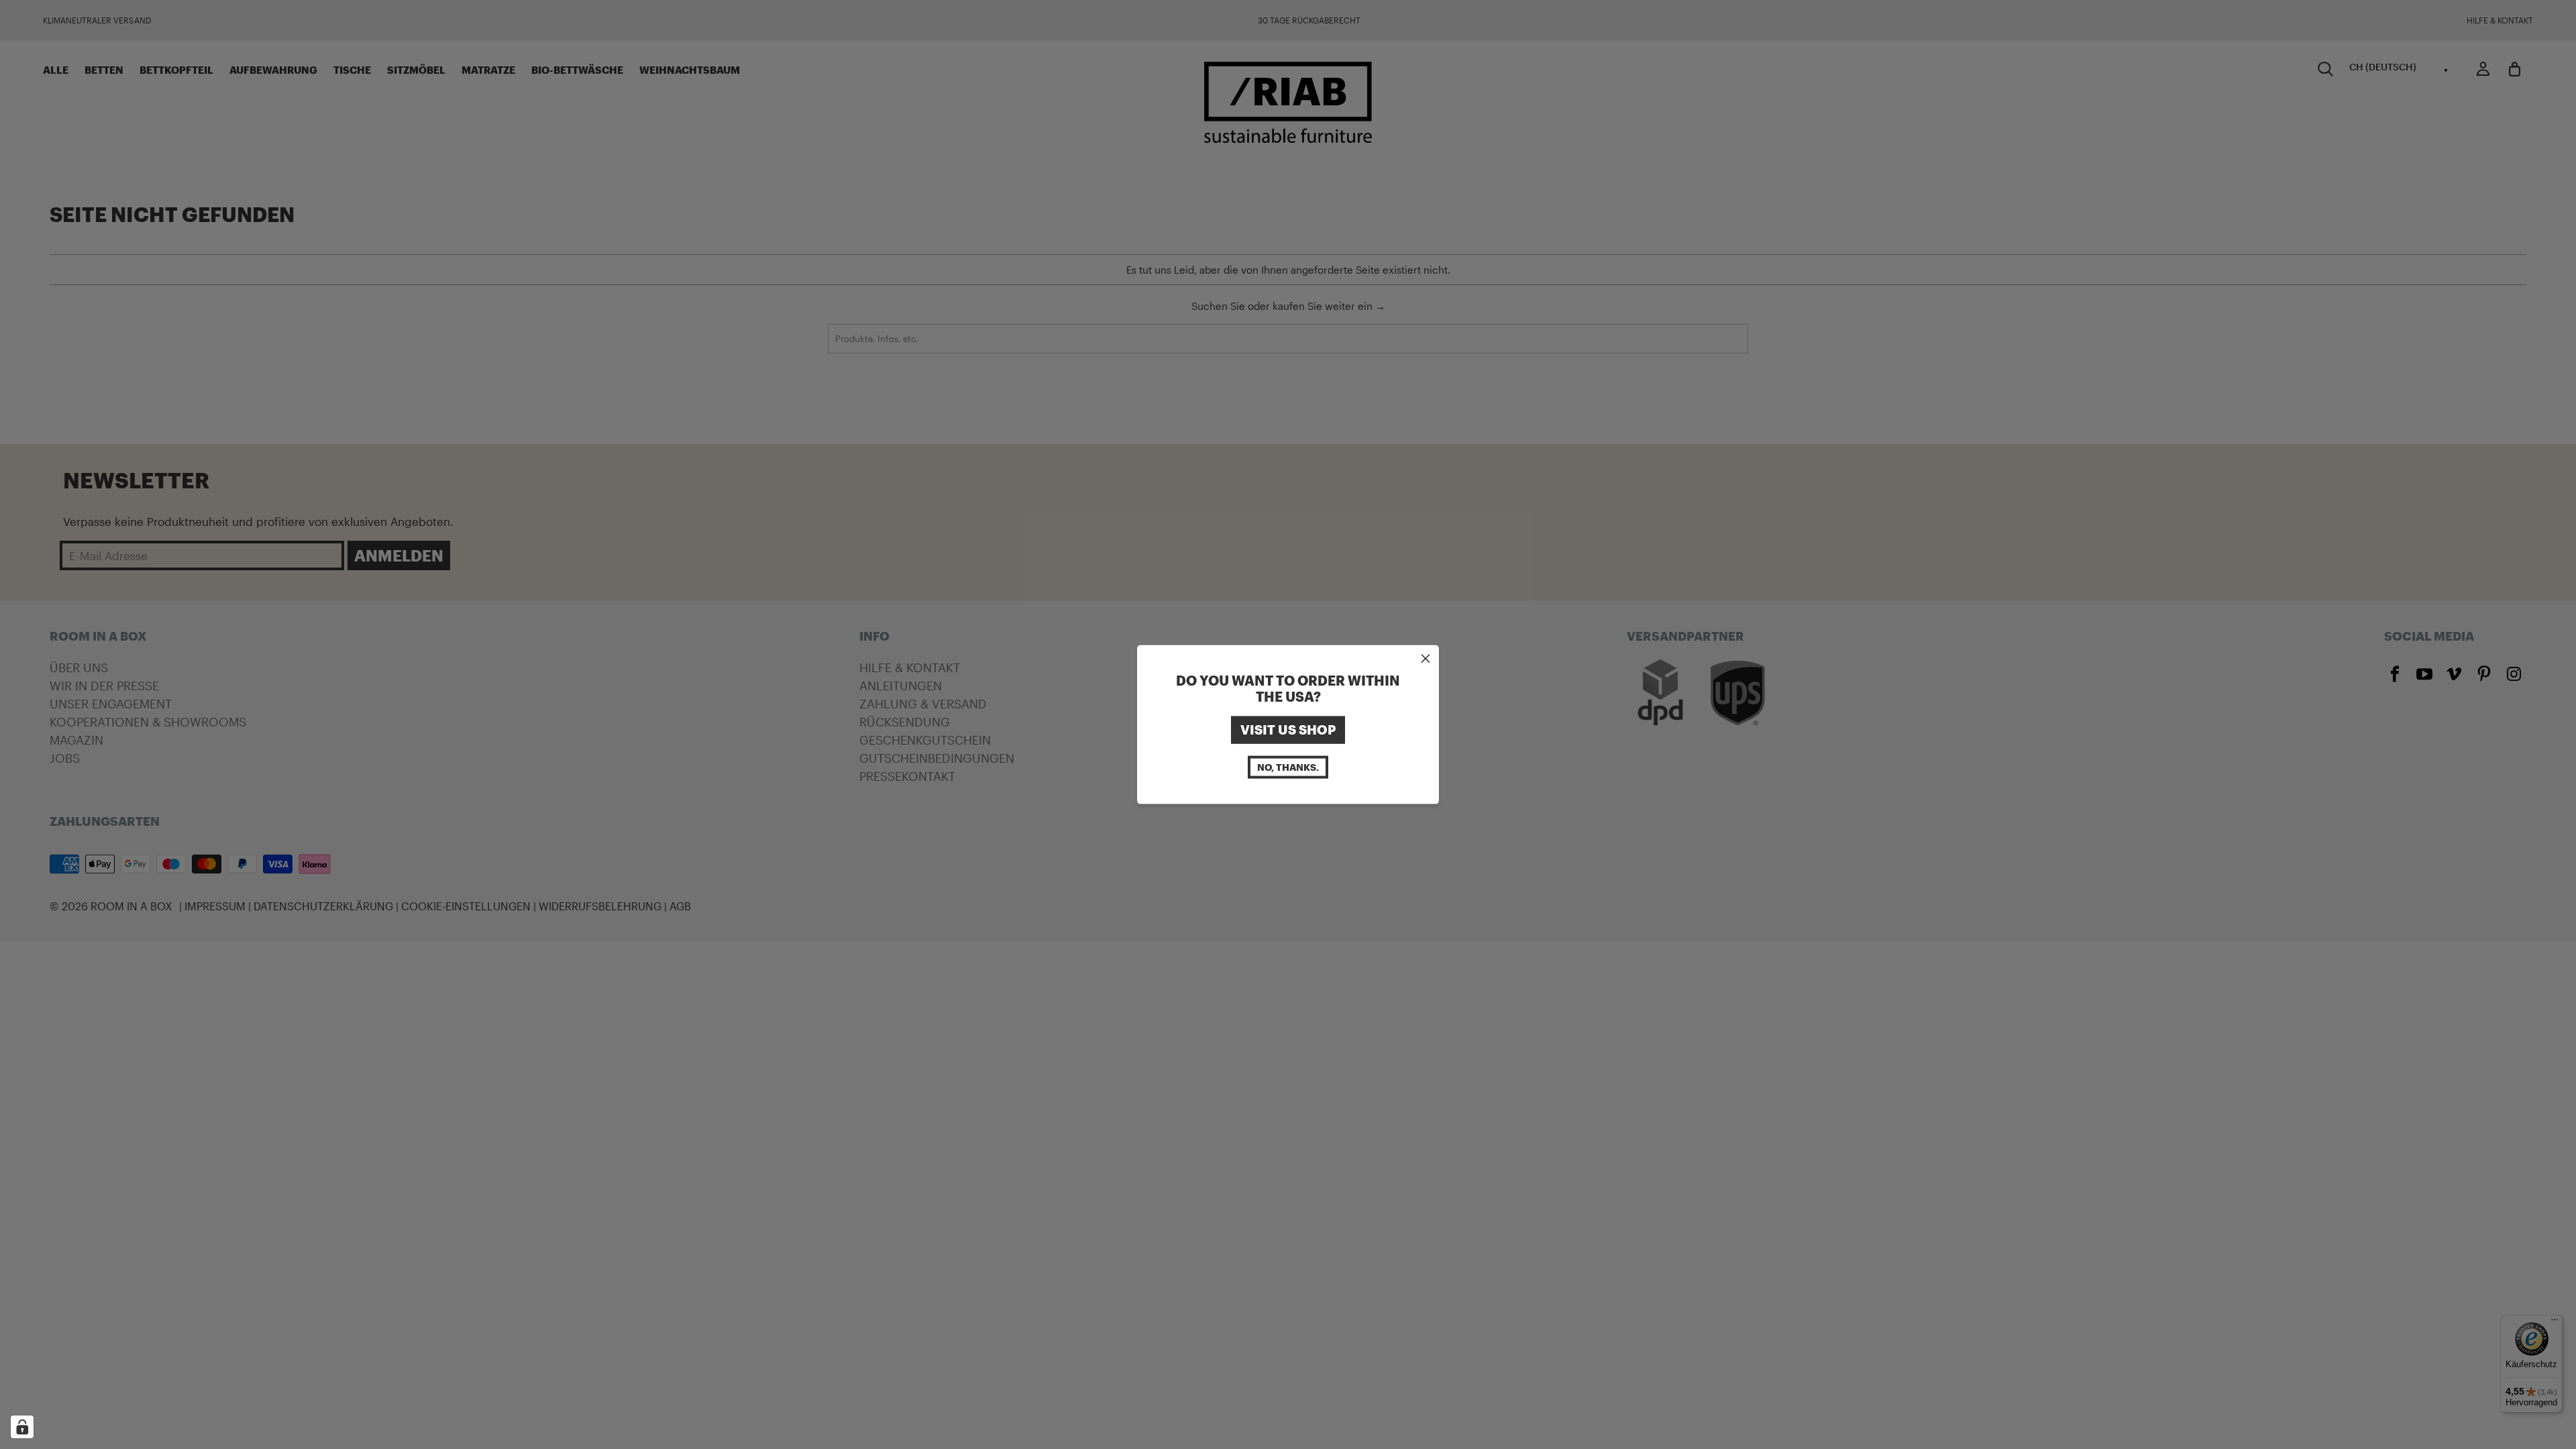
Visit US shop (1288, 730)
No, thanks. (1288, 766)
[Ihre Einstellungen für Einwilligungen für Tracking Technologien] (22, 1427)
